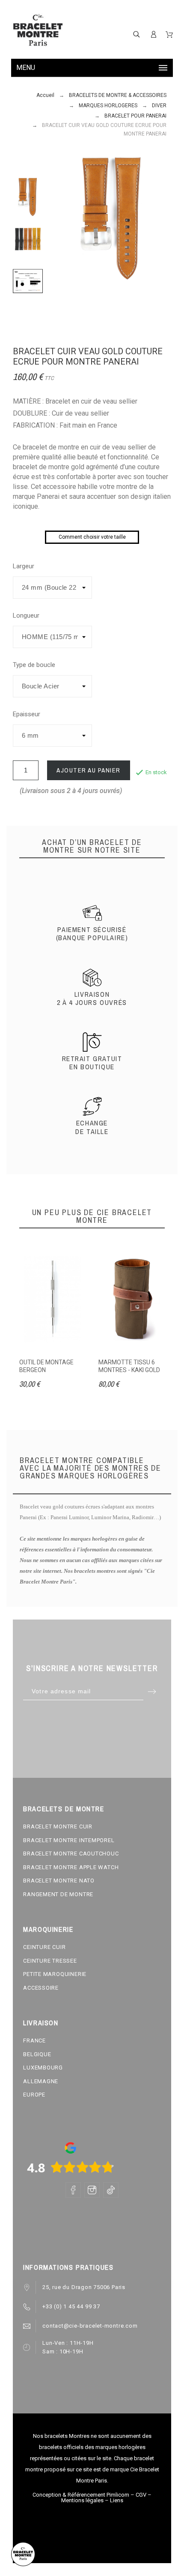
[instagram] (92, 2190)
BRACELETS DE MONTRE (64, 1809)
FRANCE (34, 2041)
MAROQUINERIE (48, 1929)
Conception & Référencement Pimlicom (81, 2495)
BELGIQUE (37, 2054)
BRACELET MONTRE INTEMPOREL (69, 1840)
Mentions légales (82, 2500)
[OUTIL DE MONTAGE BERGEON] (52, 1300)
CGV (141, 2495)
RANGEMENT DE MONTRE (58, 1894)
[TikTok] (111, 2190)
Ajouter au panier (89, 770)
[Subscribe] (152, 1691)
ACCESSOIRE (41, 1988)
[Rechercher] (137, 34)
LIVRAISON (41, 2023)
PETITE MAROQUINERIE (55, 1974)
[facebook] (73, 2190)
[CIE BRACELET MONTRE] (38, 30)
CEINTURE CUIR (44, 1947)
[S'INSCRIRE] (154, 34)
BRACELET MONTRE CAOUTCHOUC (71, 1854)
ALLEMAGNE (41, 2081)
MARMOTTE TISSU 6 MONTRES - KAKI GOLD (129, 1366)
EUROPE (34, 2095)
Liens (117, 2500)
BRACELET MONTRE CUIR (58, 1826)
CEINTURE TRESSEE (50, 1961)
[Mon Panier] (169, 35)
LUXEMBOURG (43, 2068)
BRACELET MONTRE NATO (59, 1881)
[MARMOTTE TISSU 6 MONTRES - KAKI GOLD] (132, 1300)
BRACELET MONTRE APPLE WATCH (71, 1867)
